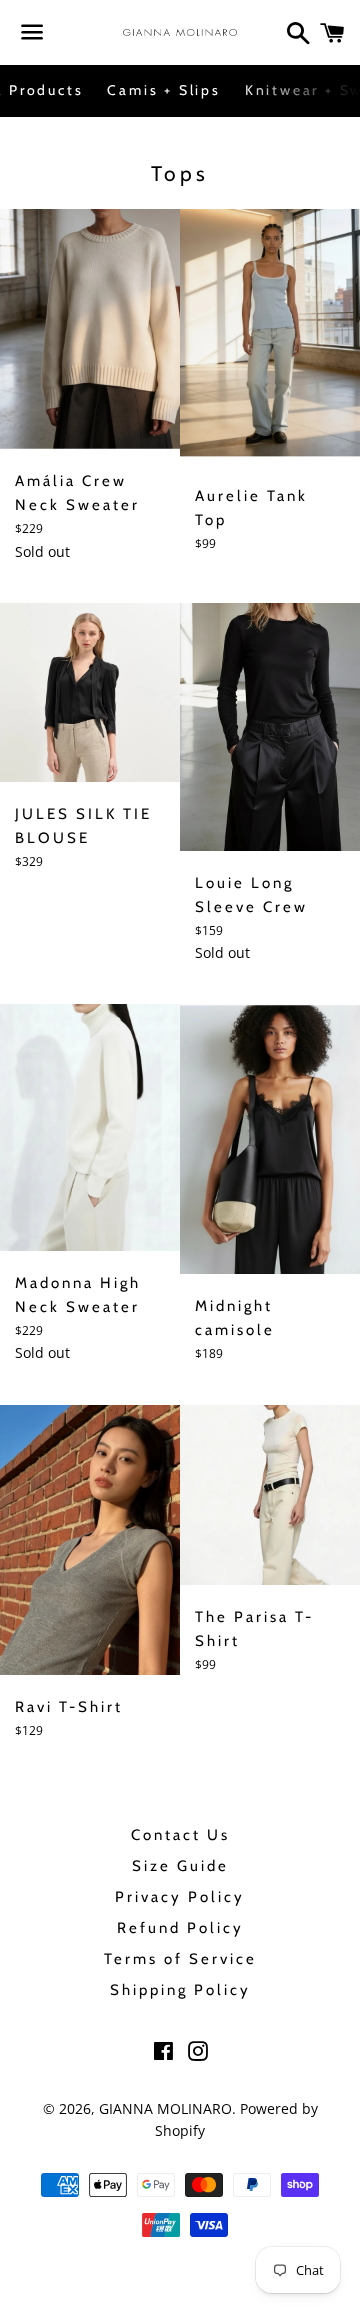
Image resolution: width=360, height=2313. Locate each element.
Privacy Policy (180, 1897)
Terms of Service (180, 1959)
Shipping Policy (180, 1990)
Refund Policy (180, 1928)
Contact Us (180, 1835)
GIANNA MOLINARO (165, 2108)
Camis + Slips (163, 90)
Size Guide (180, 1866)
